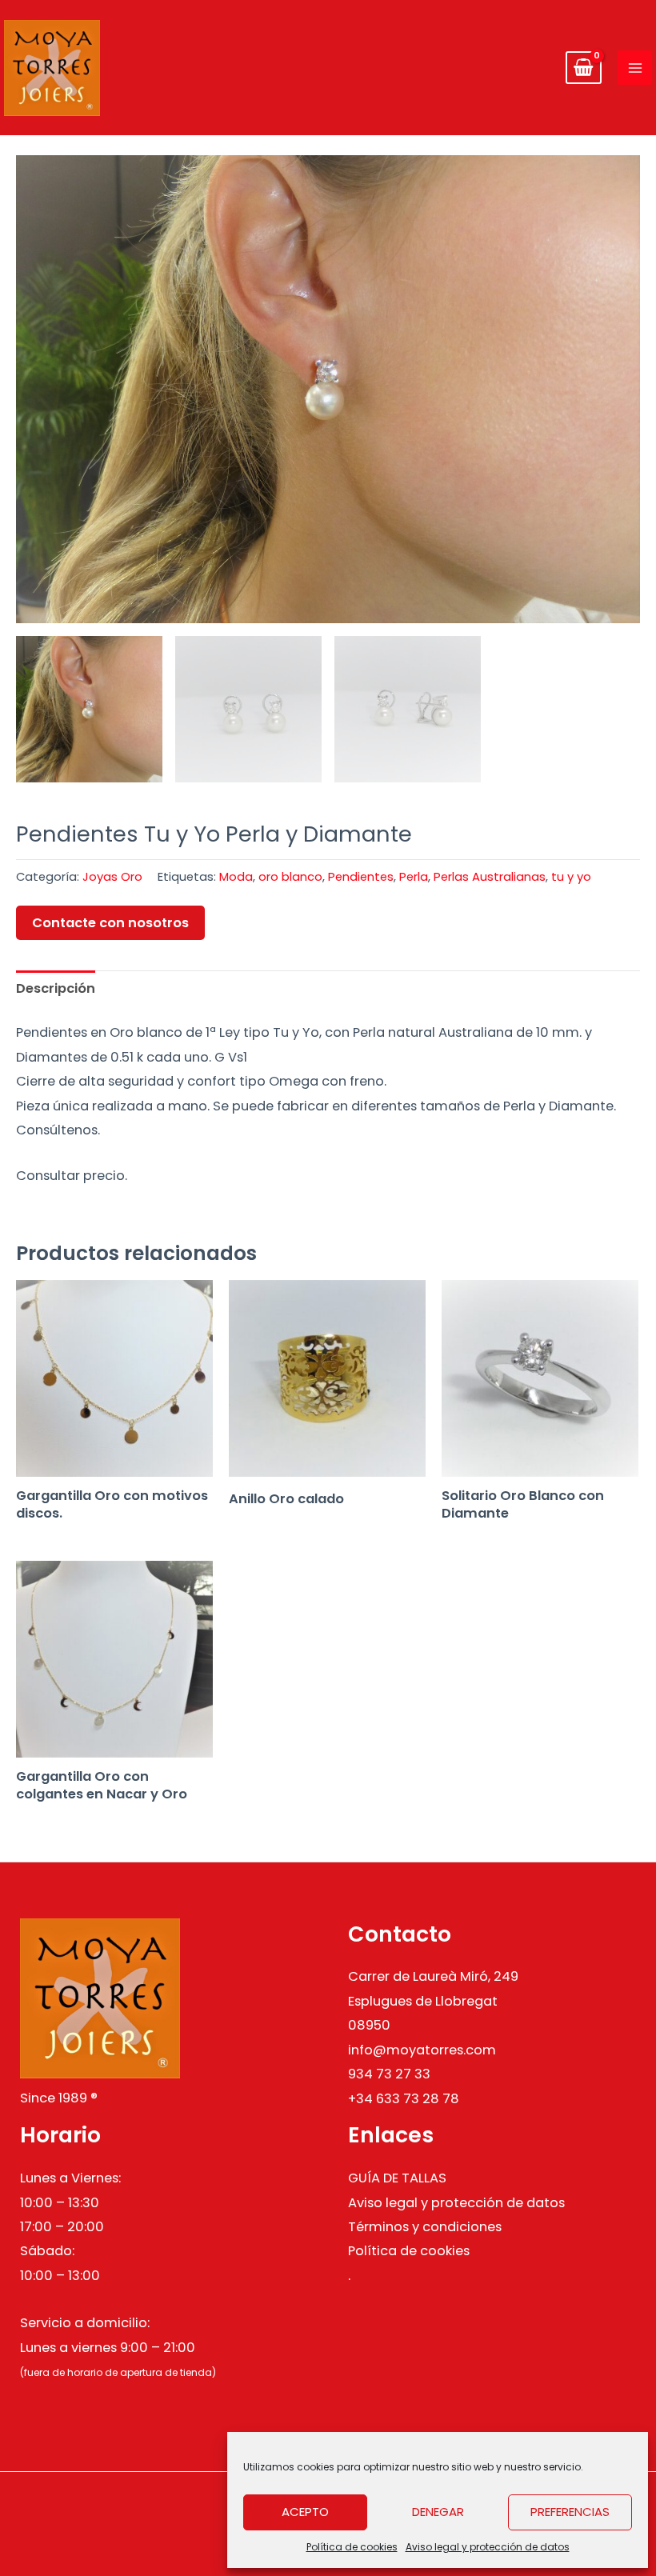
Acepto (305, 2512)
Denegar (438, 2512)
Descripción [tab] (56, 988)
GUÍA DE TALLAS (397, 2178)
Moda (236, 876)
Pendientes (361, 876)
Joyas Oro (112, 876)
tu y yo (571, 876)
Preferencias (570, 2512)
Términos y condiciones (425, 2227)
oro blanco (290, 876)
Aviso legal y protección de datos (488, 2547)
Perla (414, 876)
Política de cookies (352, 2547)
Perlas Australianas (490, 876)
